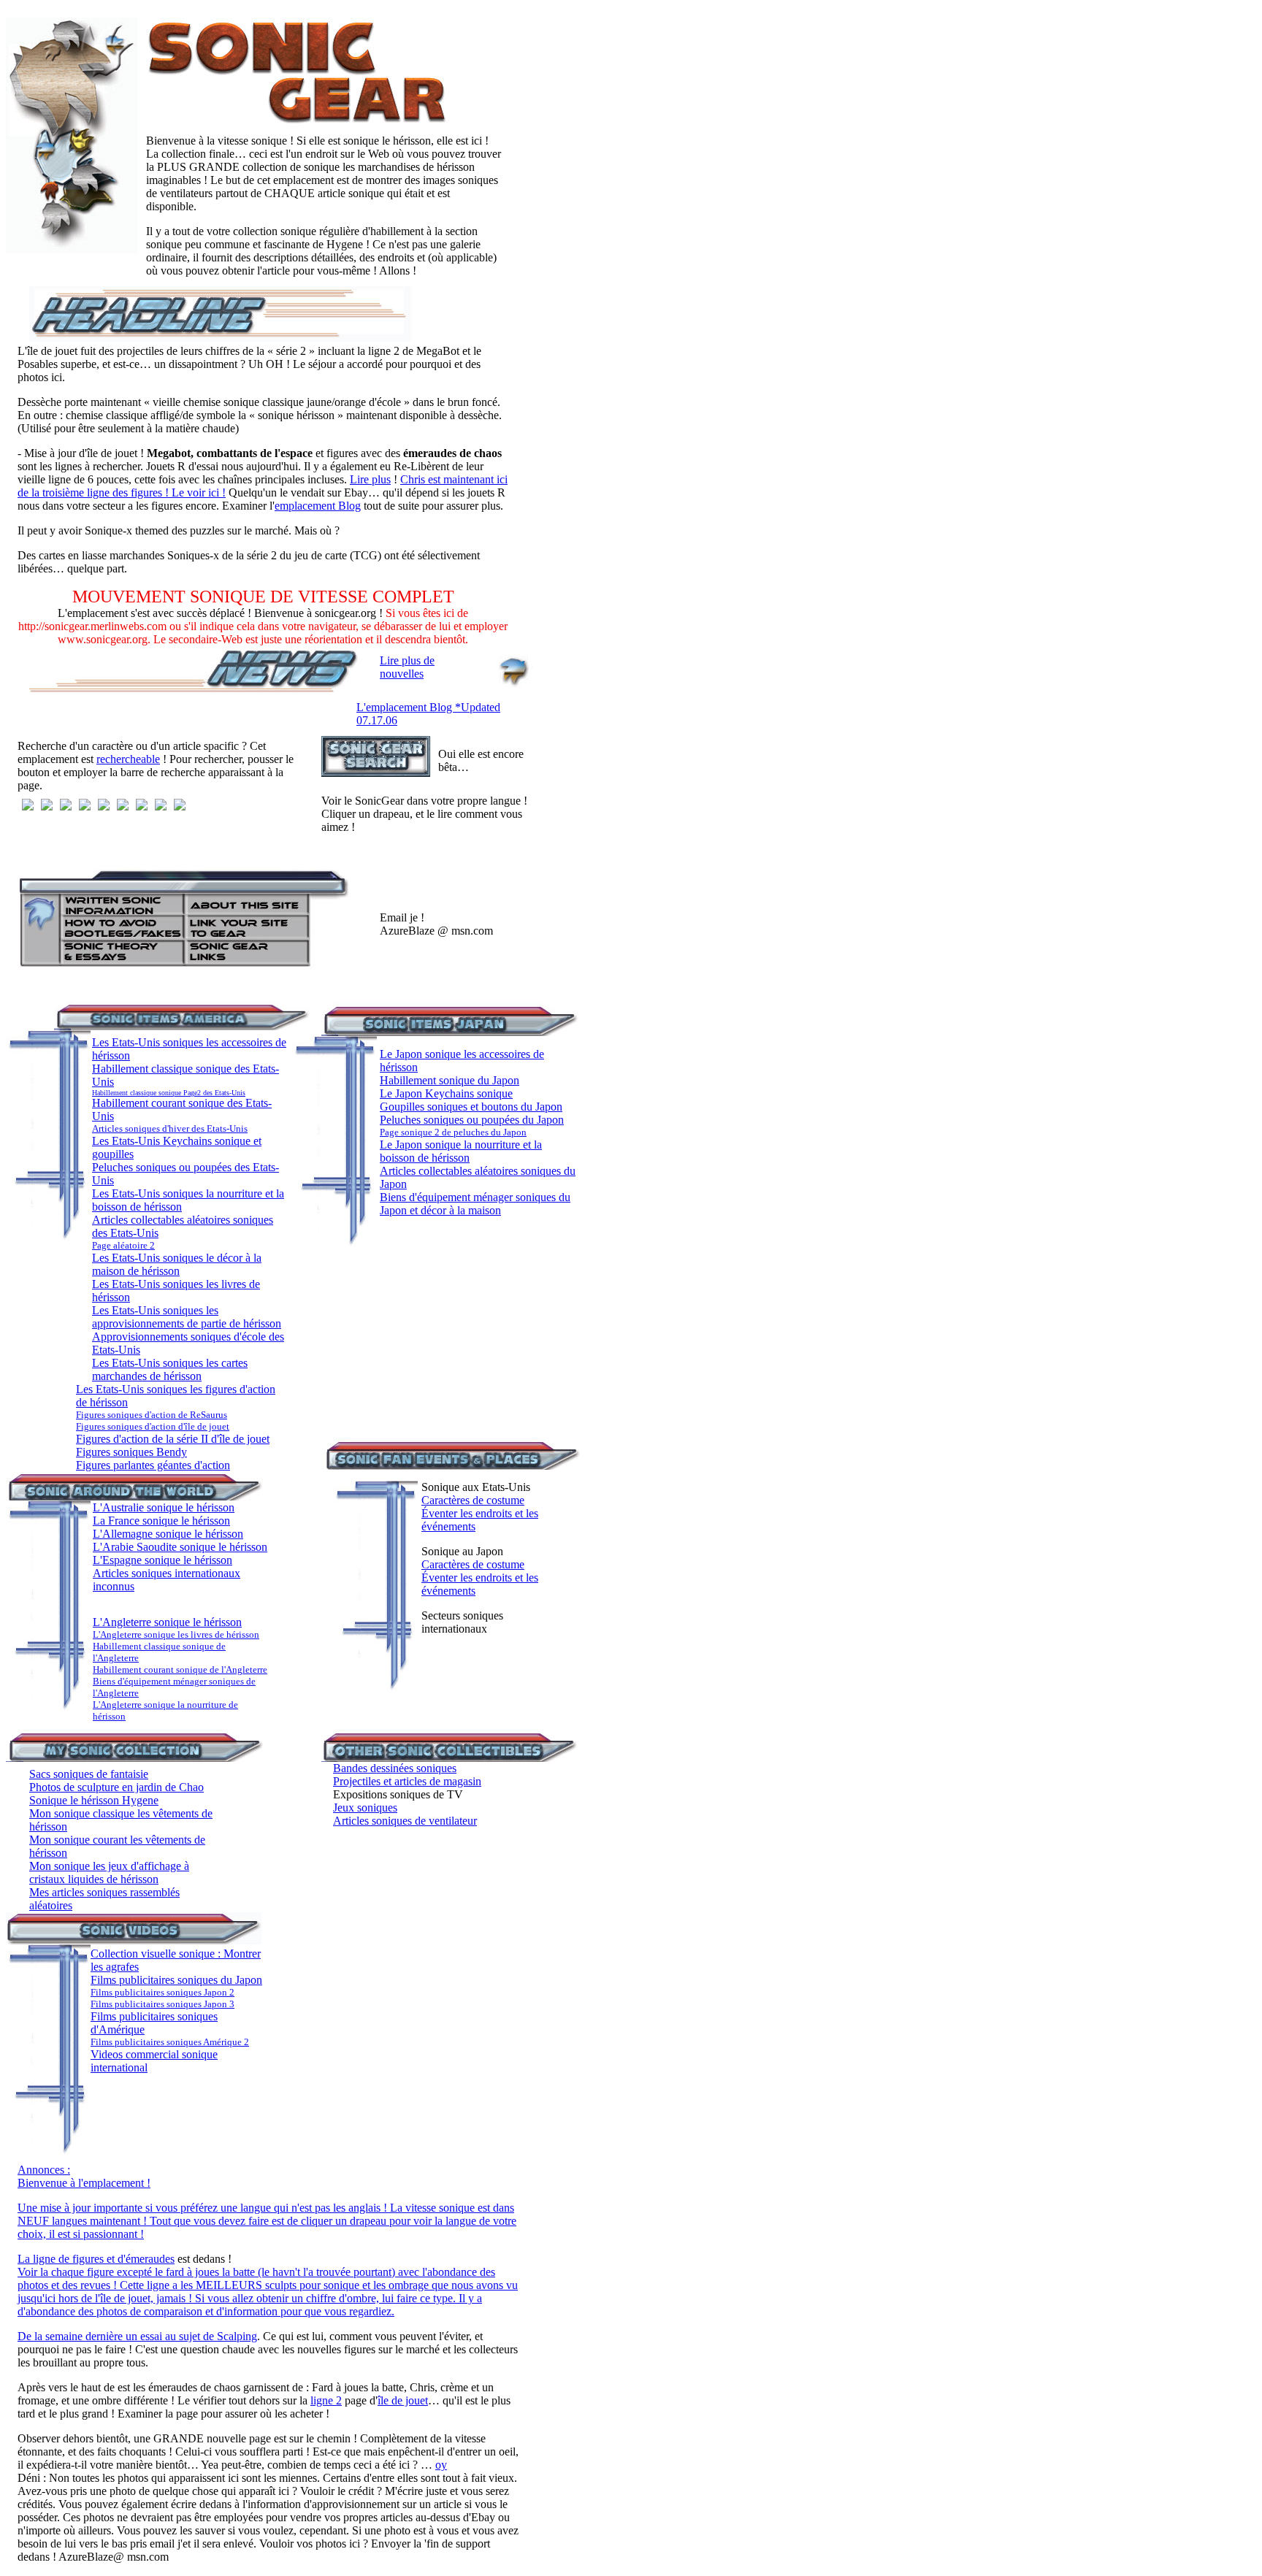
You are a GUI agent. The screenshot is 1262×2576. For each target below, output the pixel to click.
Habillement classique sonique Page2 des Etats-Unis (169, 1093)
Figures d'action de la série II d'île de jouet (173, 1439)
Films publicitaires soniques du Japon (176, 1980)
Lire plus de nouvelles (407, 667)
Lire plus (370, 479)
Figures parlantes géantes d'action (153, 1465)
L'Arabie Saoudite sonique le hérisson (180, 1547)
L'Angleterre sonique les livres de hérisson (176, 1634)
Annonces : (44, 2170)
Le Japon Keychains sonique (446, 1093)
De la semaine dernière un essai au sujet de (117, 2336)
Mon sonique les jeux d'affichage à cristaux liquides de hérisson (109, 1872)
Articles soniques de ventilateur (405, 1821)
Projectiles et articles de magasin (407, 1781)
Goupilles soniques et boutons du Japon (471, 1107)
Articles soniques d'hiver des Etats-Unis (170, 1128)
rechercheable (128, 759)
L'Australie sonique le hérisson (164, 1507)
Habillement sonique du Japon (450, 1080)
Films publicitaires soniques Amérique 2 (170, 2042)
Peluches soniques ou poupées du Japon (472, 1120)
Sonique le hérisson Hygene (94, 1800)
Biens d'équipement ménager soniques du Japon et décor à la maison (475, 1204)
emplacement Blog (318, 506)
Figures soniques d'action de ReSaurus (152, 1415)
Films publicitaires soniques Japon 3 (162, 2004)
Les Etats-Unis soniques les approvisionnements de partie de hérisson (187, 1317)
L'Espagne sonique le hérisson (162, 1560)
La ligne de (45, 2259)
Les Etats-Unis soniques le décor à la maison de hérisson (177, 1264)
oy (441, 2465)
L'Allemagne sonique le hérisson (168, 1534)
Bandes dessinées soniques (395, 1768)
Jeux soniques (365, 1808)
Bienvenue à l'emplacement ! (84, 2183)
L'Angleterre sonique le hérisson (167, 1622)
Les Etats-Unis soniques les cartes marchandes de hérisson (170, 1369)
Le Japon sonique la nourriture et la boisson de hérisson (461, 1151)
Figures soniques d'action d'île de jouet (153, 1426)
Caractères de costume (473, 1500)
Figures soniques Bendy (131, 1452)
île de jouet (403, 2400)
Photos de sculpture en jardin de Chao (116, 1787)
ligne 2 (326, 2400)
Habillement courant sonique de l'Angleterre (180, 1670)
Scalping (237, 2336)
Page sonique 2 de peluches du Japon (453, 1132)
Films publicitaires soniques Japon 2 (162, 1992)
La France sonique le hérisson (161, 1521)
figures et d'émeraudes (123, 2259)
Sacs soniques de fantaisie (89, 1774)
